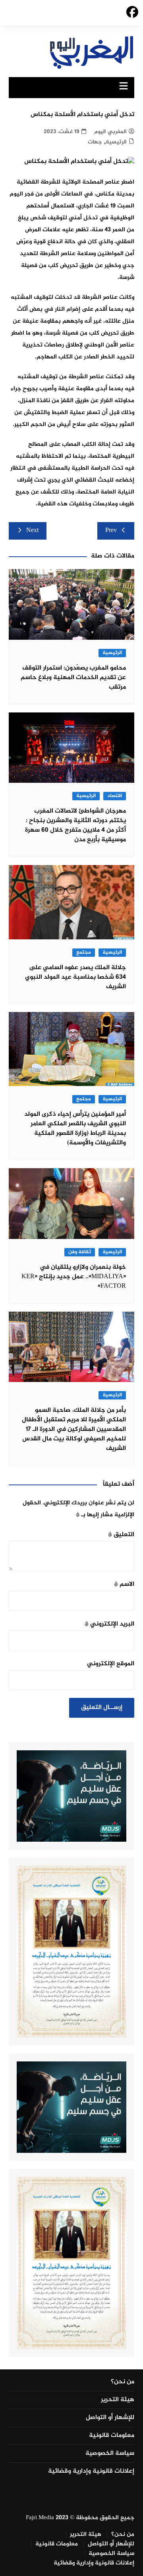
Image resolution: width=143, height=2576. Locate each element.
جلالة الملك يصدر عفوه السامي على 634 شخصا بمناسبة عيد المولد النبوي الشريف (75, 977)
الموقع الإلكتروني (111, 1664)
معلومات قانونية (112, 2436)
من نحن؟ (123, 2382)
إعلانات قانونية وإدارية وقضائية (91, 2471)
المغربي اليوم (110, 132)
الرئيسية (116, 142)
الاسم (124, 1584)
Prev (111, 531)
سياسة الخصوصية (110, 2454)
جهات (95, 142)
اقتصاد (115, 796)
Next (32, 531)
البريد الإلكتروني (109, 1624)
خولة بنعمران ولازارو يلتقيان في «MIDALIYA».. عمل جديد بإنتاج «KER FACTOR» (74, 1277)
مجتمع (84, 953)
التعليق (121, 1535)
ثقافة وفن (80, 1252)
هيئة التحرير (118, 2400)
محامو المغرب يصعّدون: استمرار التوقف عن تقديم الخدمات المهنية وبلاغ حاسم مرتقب (73, 678)
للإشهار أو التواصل (110, 2418)
